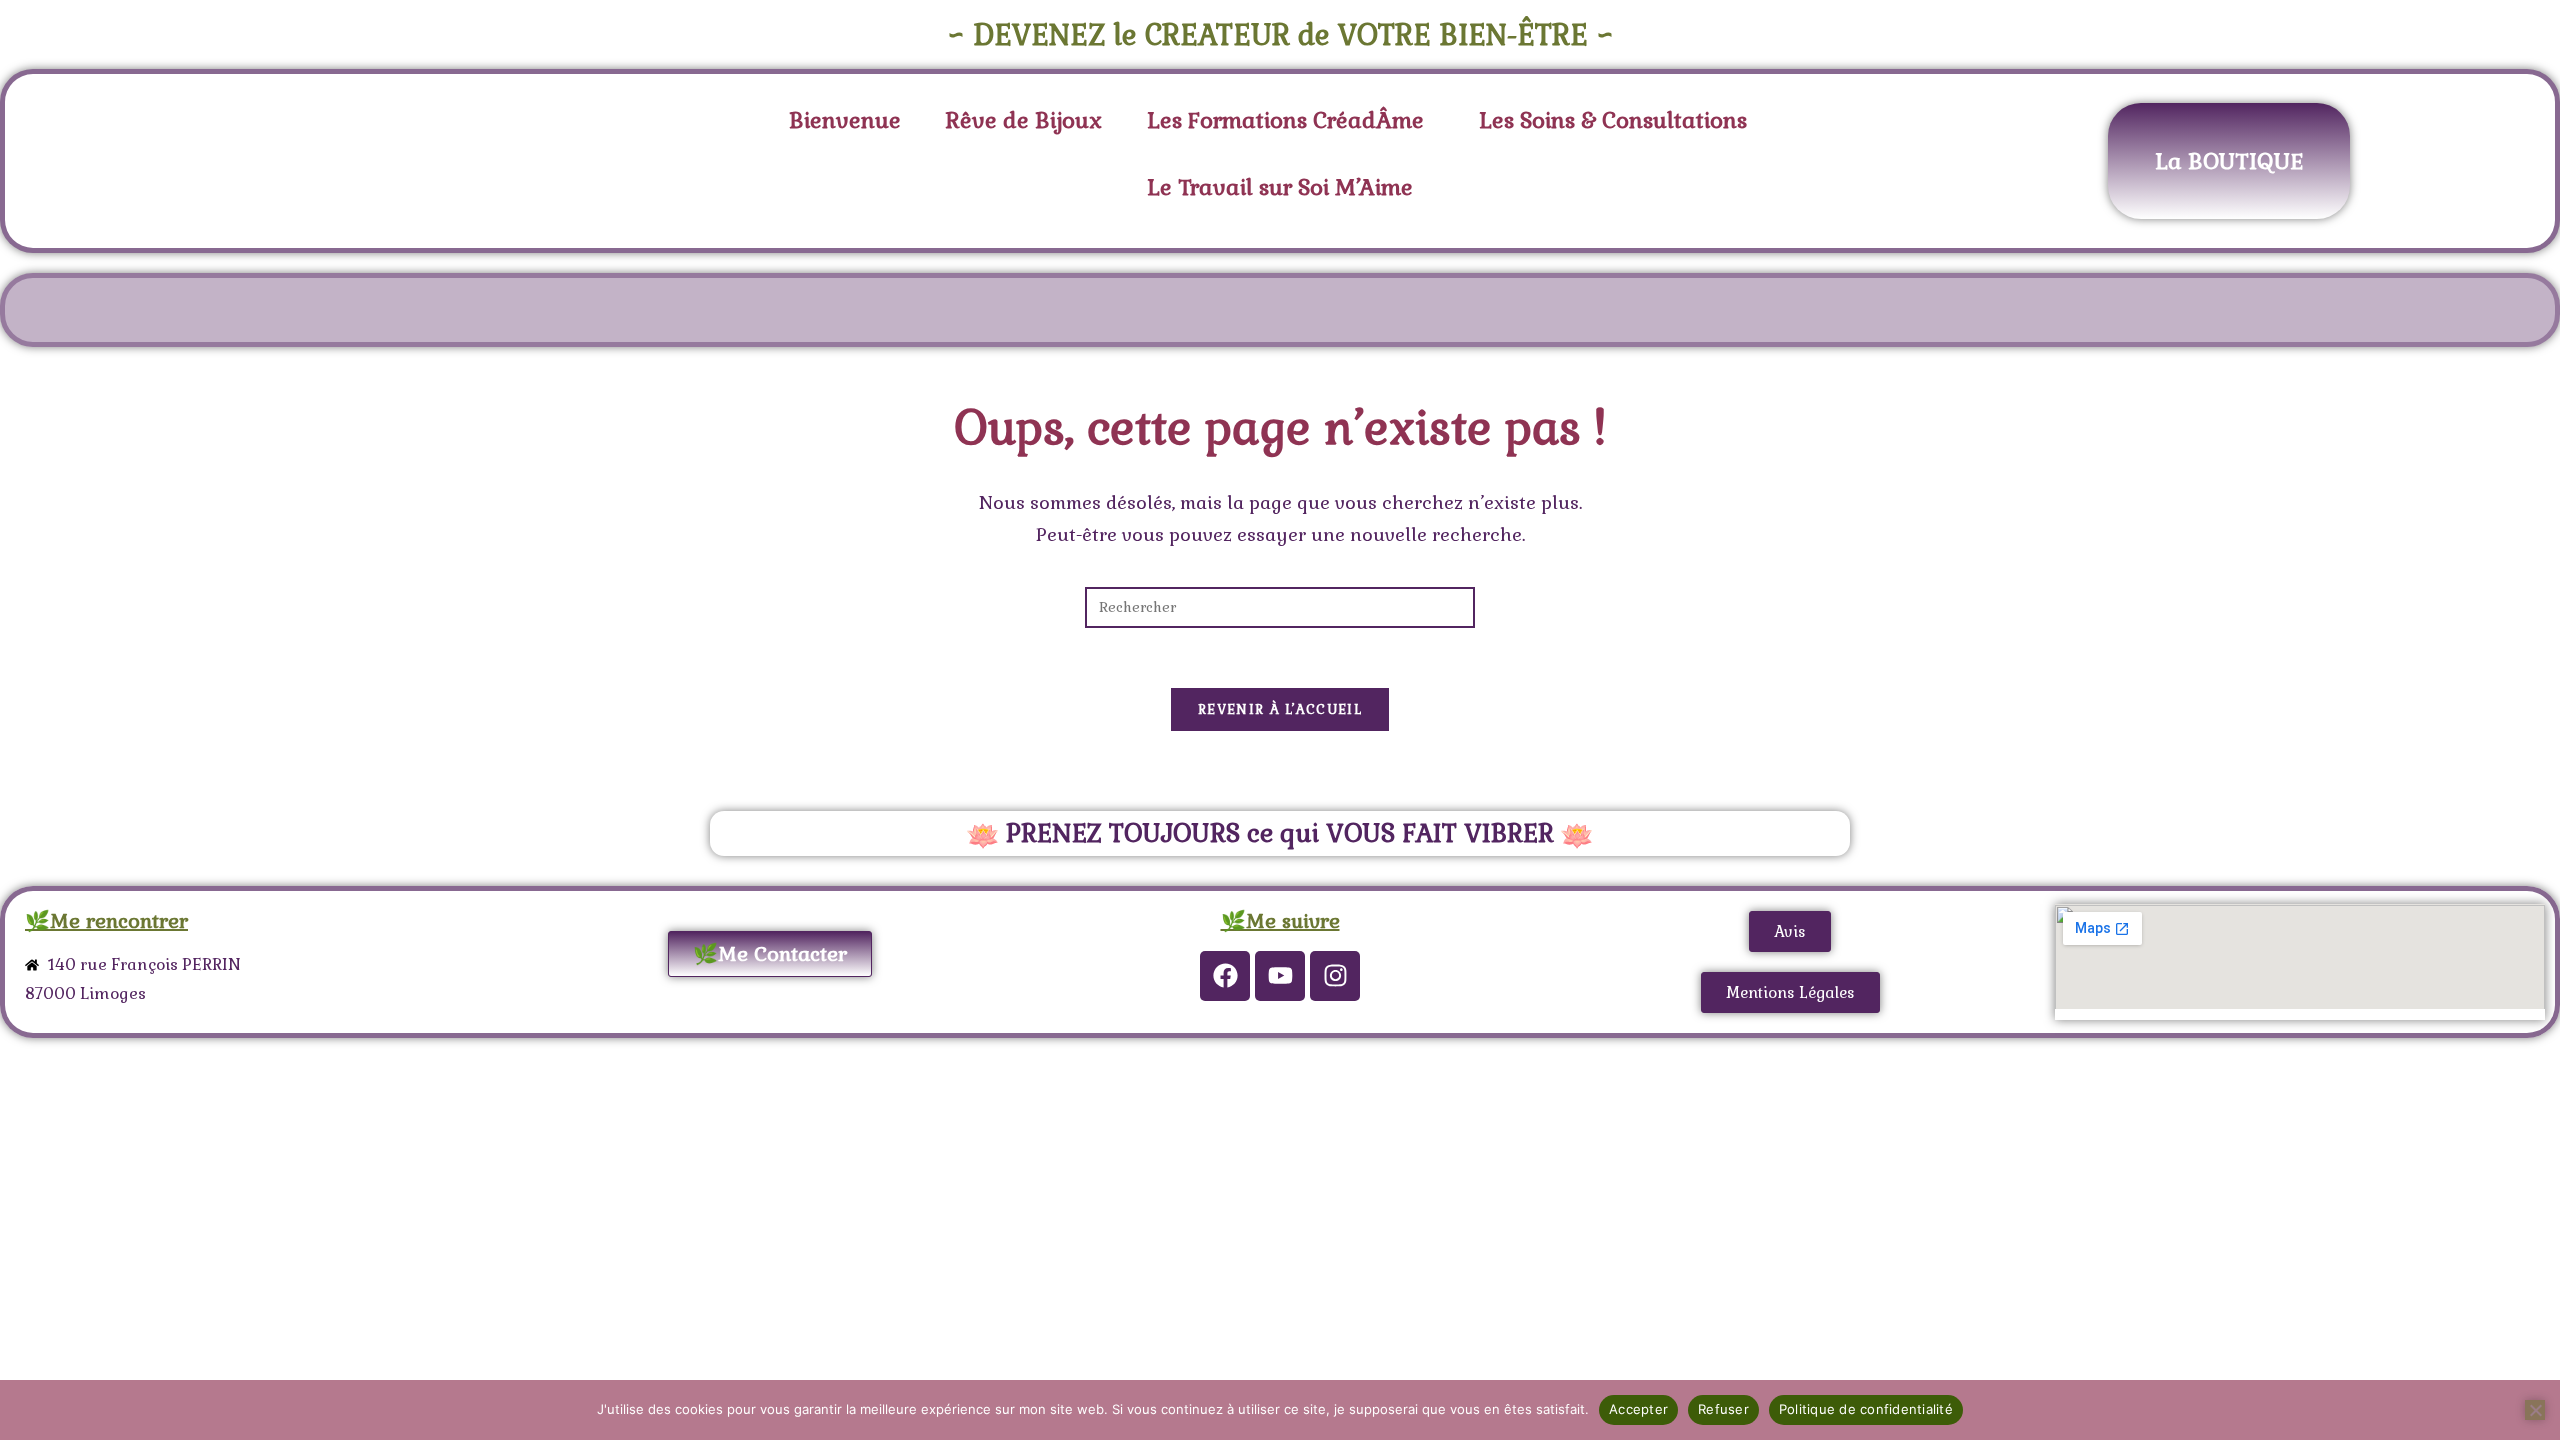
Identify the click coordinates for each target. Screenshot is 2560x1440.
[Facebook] (1225, 976)
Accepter (1638, 1409)
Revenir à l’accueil (1280, 709)
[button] (1290, 120)
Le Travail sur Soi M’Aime (1280, 187)
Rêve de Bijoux (1024, 120)
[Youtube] (1280, 976)
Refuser (1723, 1409)
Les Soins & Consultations (1613, 120)
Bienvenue (845, 120)
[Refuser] (2535, 1410)
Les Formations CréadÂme (1285, 120)
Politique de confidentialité (1866, 1409)
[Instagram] (1335, 976)
